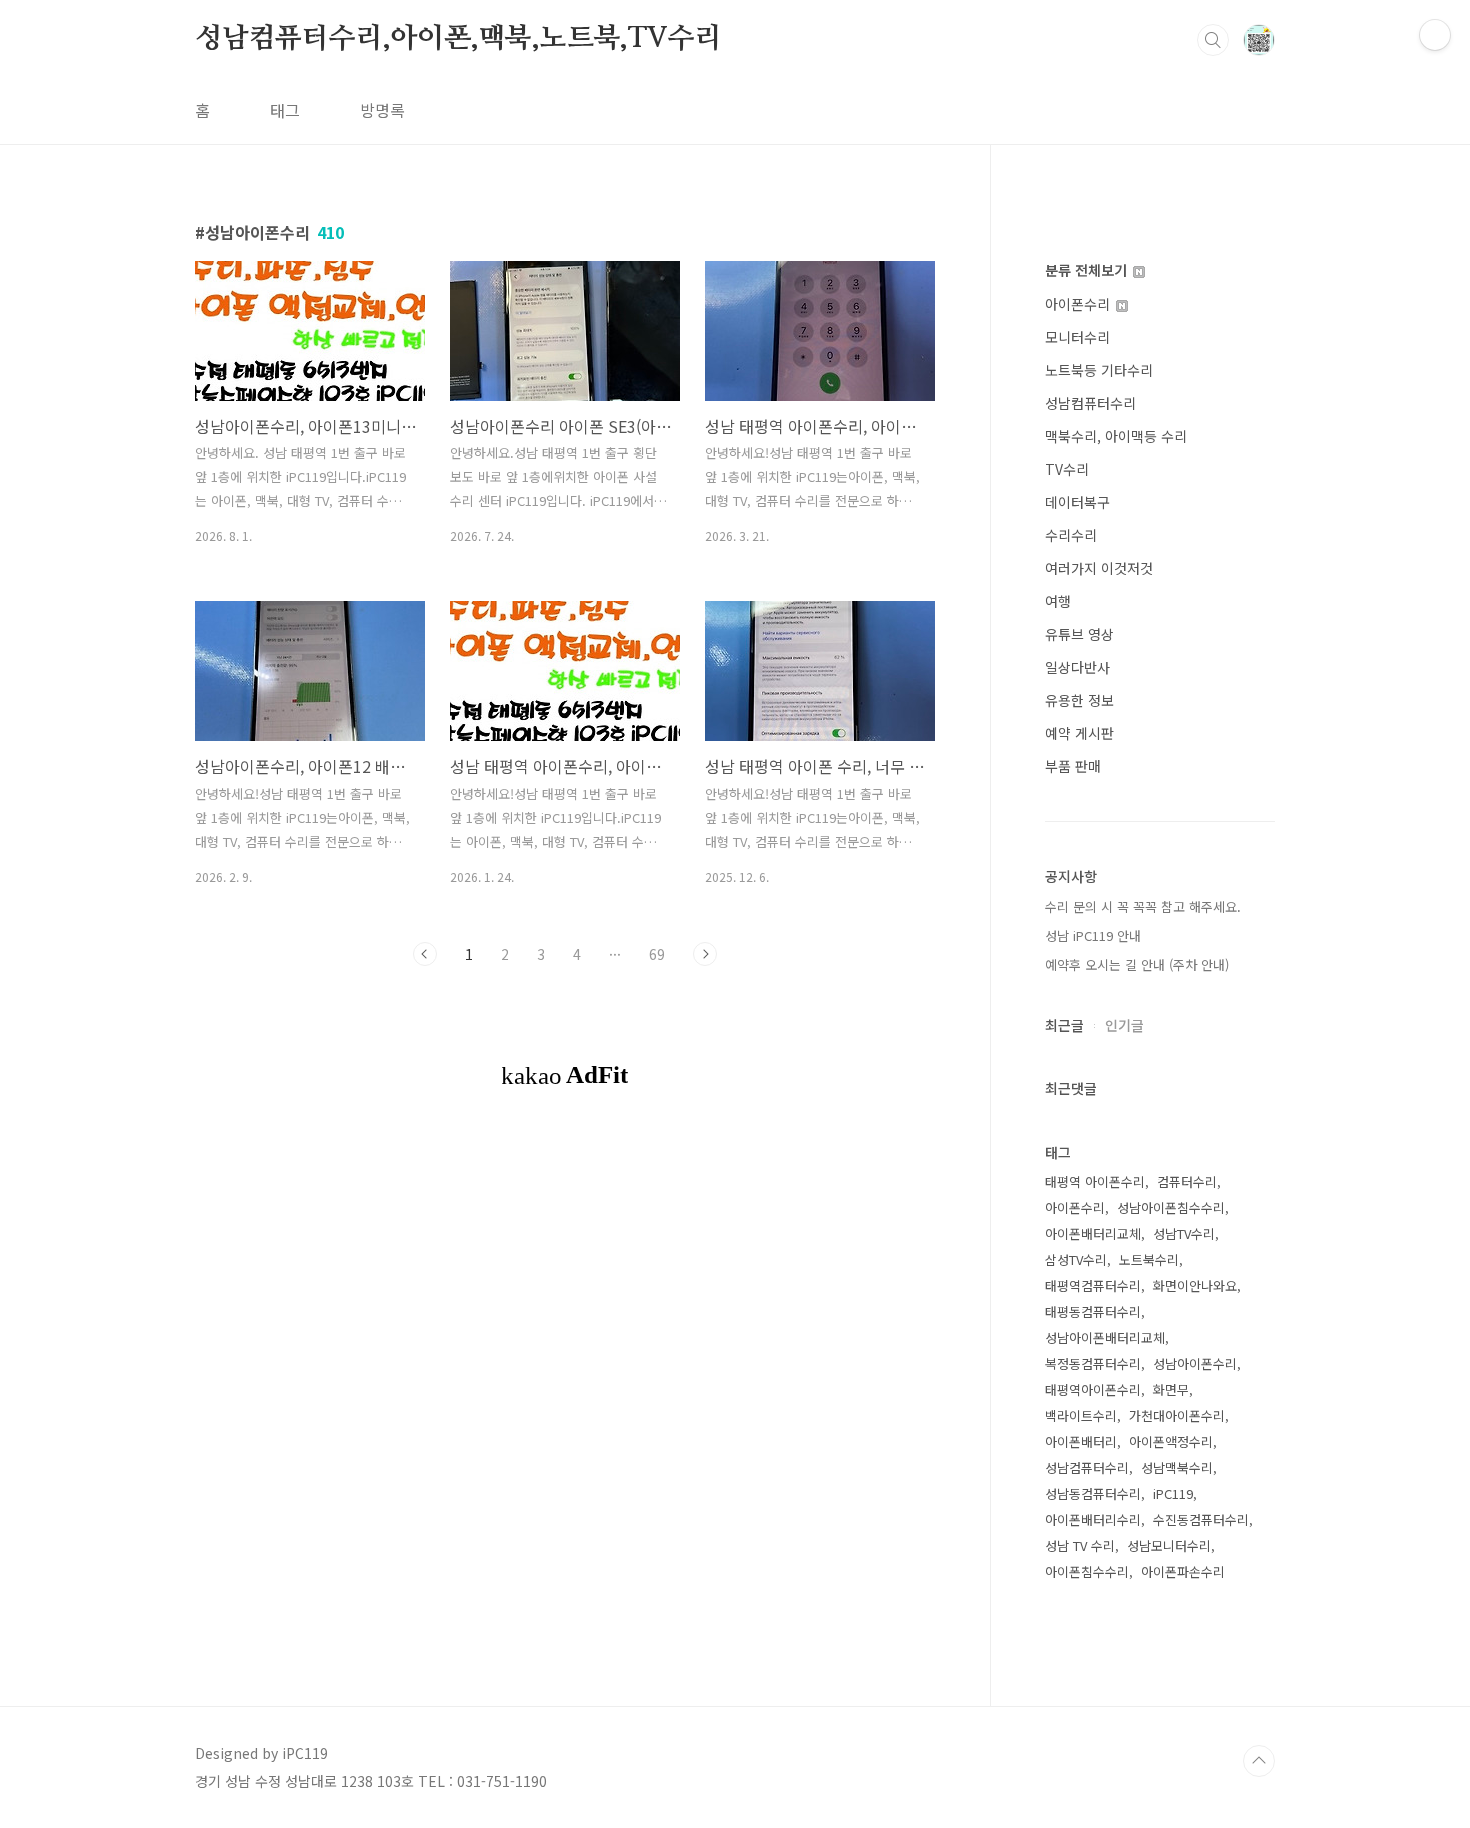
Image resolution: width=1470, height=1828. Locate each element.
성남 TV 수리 (1080, 1545)
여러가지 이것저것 (1099, 568)
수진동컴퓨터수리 (1201, 1519)
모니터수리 (1077, 337)
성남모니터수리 (1169, 1545)
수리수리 (1071, 535)
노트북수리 (1149, 1259)
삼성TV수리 (1076, 1259)
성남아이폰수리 (1195, 1363)
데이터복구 (1077, 502)
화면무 (1171, 1389)
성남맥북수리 (1177, 1467)
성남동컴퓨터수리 (1093, 1493)
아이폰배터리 (1081, 1441)
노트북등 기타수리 (1099, 370)
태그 (285, 110)
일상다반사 (1077, 667)
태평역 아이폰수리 (1095, 1181)
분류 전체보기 (1088, 270)
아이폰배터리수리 (1093, 1519)
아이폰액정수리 (1171, 1441)
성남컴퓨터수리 (1090, 403)
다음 (705, 954)
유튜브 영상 (1079, 634)
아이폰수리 (1079, 304)
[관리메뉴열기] (1435, 35)
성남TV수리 (1184, 1233)
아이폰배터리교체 (1093, 1233)
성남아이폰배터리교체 (1105, 1337)
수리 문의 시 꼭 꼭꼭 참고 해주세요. (1143, 906)
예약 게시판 (1079, 733)
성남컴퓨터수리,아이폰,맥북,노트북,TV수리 (458, 39)
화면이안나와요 (1195, 1285)
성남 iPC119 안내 (1093, 935)
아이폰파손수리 (1183, 1571)
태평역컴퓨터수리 (1093, 1285)
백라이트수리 (1081, 1415)
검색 (1213, 40)
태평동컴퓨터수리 (1093, 1311)
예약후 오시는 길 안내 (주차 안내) (1137, 964)
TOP (1259, 1761)
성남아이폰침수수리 (1171, 1207)
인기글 (1124, 1025)
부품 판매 (1073, 766)
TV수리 (1067, 469)
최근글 (1064, 1025)
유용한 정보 (1079, 700)
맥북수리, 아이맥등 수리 (1116, 436)
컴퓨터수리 (1187, 1181)
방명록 (382, 110)
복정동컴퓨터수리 (1093, 1363)
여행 (1058, 601)
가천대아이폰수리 (1177, 1415)
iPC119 (1173, 1493)
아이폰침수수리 (1087, 1571)
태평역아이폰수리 (1093, 1389)
